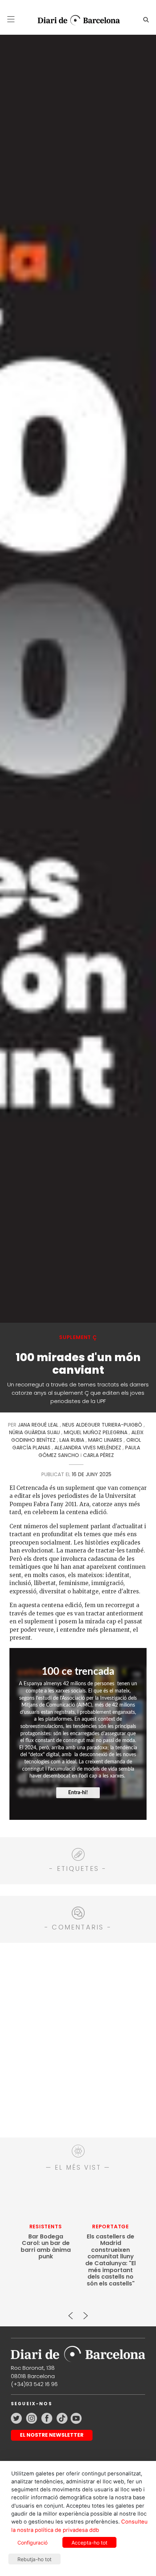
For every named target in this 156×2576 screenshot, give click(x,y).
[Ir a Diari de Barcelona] (78, 2352)
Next (85, 2313)
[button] (11, 19)
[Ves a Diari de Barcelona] (75, 20)
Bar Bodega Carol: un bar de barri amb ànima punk (46, 2247)
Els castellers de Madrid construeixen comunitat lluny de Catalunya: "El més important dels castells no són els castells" (110, 2260)
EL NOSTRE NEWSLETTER (52, 2435)
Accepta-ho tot (89, 2543)
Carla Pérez (98, 1455)
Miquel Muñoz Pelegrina (96, 1432)
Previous (71, 2313)
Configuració (32, 2543)
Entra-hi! (78, 1793)
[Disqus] (78, 2039)
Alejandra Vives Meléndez (88, 1448)
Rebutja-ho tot (34, 2559)
